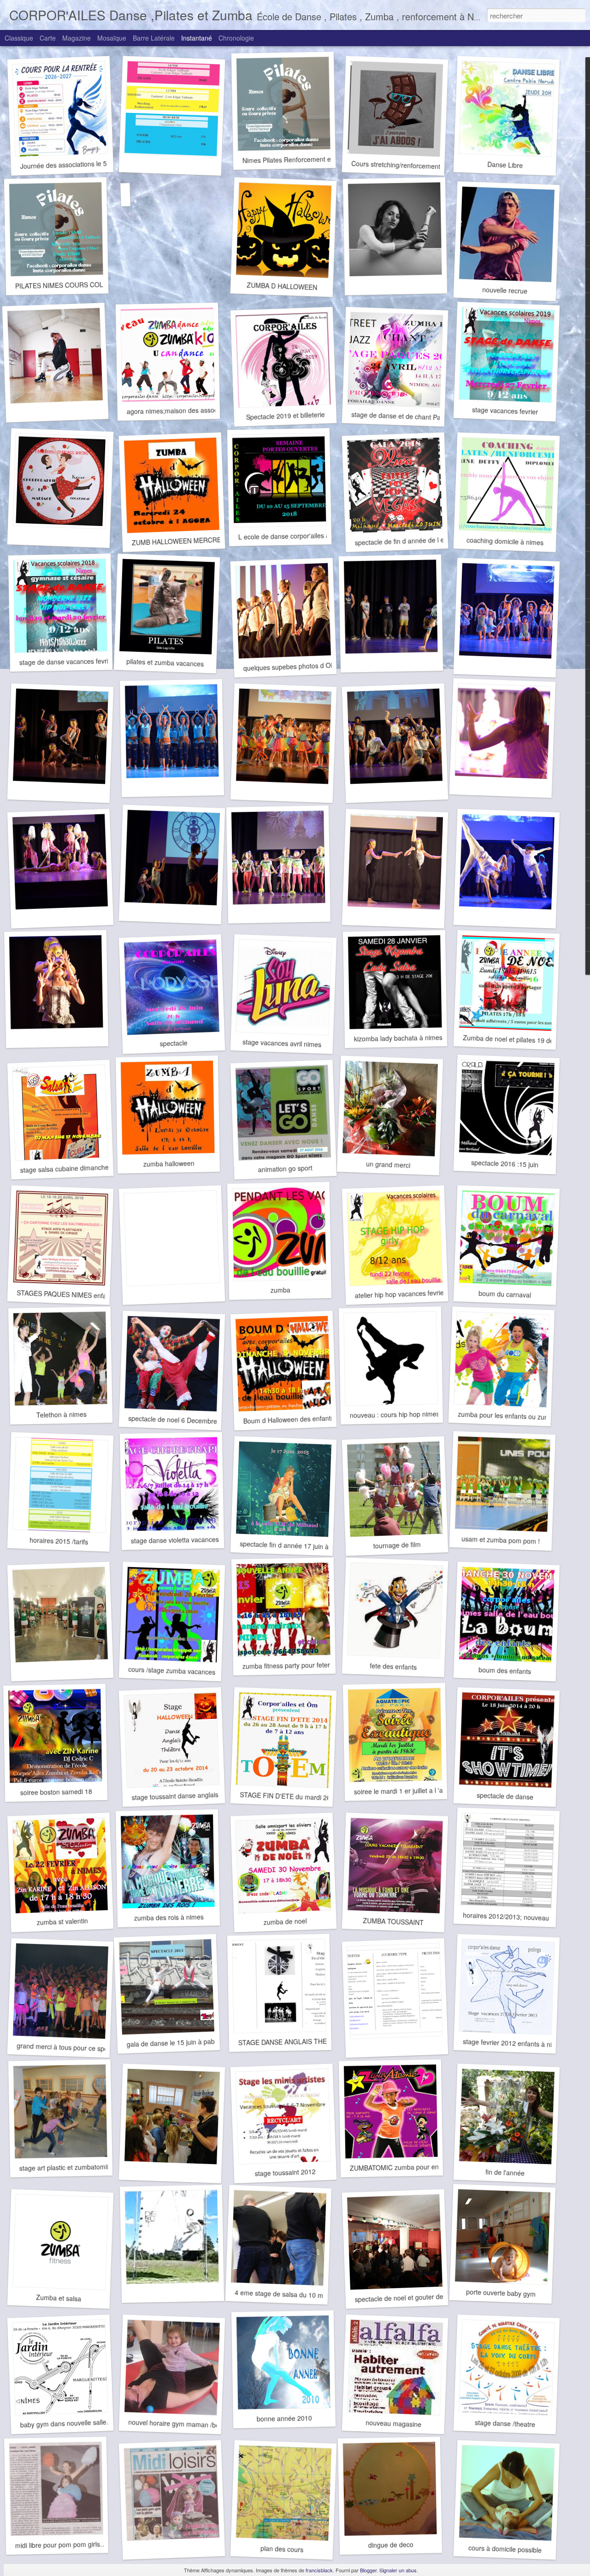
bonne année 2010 (284, 2418)
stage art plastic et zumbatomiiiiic (68, 2167)
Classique (19, 38)
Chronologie (236, 38)
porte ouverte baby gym (501, 2293)
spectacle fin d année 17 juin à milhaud (297, 1546)
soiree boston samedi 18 (56, 1792)
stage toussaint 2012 (285, 2173)
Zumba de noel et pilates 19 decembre (519, 1040)
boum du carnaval (505, 1294)
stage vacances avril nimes (282, 1043)
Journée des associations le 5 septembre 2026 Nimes (98, 163)
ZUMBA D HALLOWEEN (282, 286)
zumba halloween (168, 1163)
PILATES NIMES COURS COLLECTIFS (73, 285)
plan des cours (282, 2549)
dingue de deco (391, 2545)
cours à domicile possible (505, 2549)
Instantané (197, 38)
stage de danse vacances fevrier (67, 662)
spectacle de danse (505, 1796)
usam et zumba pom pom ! (501, 1540)
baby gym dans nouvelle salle (63, 2424)
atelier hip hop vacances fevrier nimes (410, 1294)
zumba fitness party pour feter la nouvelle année (313, 1665)
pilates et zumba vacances (165, 662)
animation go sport (285, 1169)
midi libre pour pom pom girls (58, 2544)
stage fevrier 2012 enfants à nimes (514, 2043)
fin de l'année (505, 2172)
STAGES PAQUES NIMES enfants (66, 1294)
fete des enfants (393, 1666)
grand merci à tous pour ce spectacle (71, 2047)
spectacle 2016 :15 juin (505, 1163)
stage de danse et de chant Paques (403, 416)
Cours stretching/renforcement (396, 165)
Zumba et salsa (59, 2298)
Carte (48, 38)
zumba (280, 1290)
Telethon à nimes (61, 1414)
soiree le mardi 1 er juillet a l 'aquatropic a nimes (425, 1790)
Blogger (368, 2570)
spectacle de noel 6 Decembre (173, 1420)
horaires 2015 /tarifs (59, 1541)
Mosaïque (112, 38)
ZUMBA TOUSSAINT (393, 1922)
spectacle (174, 1043)
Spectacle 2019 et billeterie (285, 416)
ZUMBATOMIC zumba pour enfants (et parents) (419, 2167)
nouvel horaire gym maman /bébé (178, 2424)
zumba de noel (285, 1921)
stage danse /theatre (505, 2424)
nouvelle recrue (505, 290)
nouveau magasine (393, 2423)
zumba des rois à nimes (168, 1917)
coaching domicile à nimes (505, 541)
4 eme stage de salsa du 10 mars (284, 2294)
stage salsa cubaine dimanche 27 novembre (85, 1168)
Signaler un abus (398, 2570)
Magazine (77, 38)
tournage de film (397, 1545)
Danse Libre (505, 165)
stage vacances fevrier (505, 410)
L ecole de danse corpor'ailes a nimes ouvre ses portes (319, 535)
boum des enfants (505, 1670)
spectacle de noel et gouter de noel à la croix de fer (430, 2297)
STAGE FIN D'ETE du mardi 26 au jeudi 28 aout (310, 1797)
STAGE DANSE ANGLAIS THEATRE (291, 2042)
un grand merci (388, 1164)
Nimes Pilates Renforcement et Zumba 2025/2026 (316, 159)
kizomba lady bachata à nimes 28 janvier (413, 1038)
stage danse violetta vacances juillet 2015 (192, 1540)
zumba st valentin (62, 1921)
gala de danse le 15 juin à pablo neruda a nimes (197, 2042)
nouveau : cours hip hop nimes (395, 1414)
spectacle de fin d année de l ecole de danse (420, 540)
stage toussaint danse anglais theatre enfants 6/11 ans (211, 1795)
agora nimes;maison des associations (182, 410)
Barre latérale (154, 38)
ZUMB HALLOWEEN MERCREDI (180, 541)
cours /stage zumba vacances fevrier (182, 1671)
